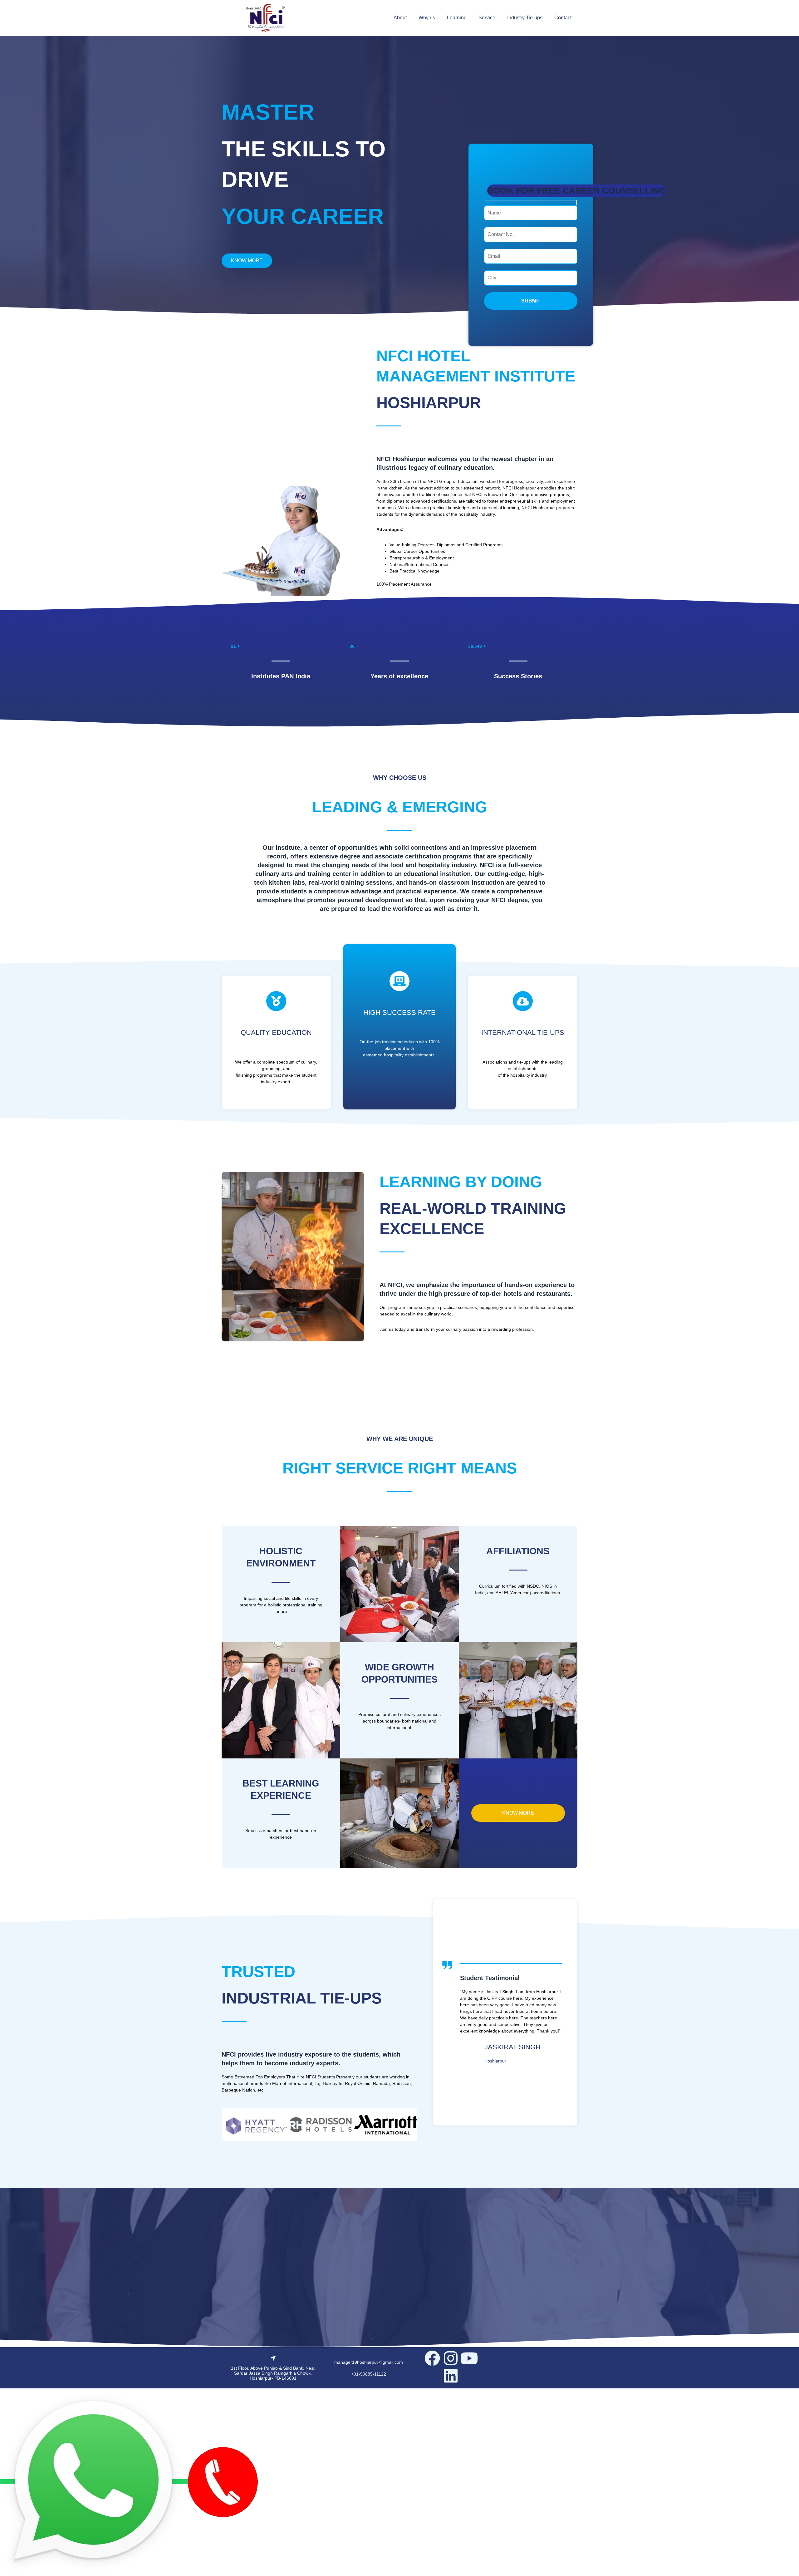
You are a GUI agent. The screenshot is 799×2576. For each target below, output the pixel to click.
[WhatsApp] (94, 2482)
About (400, 18)
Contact (563, 18)
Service (487, 18)
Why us (427, 18)
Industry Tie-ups (525, 18)
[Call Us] (223, 2482)
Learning (457, 18)
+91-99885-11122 (369, 2374)
